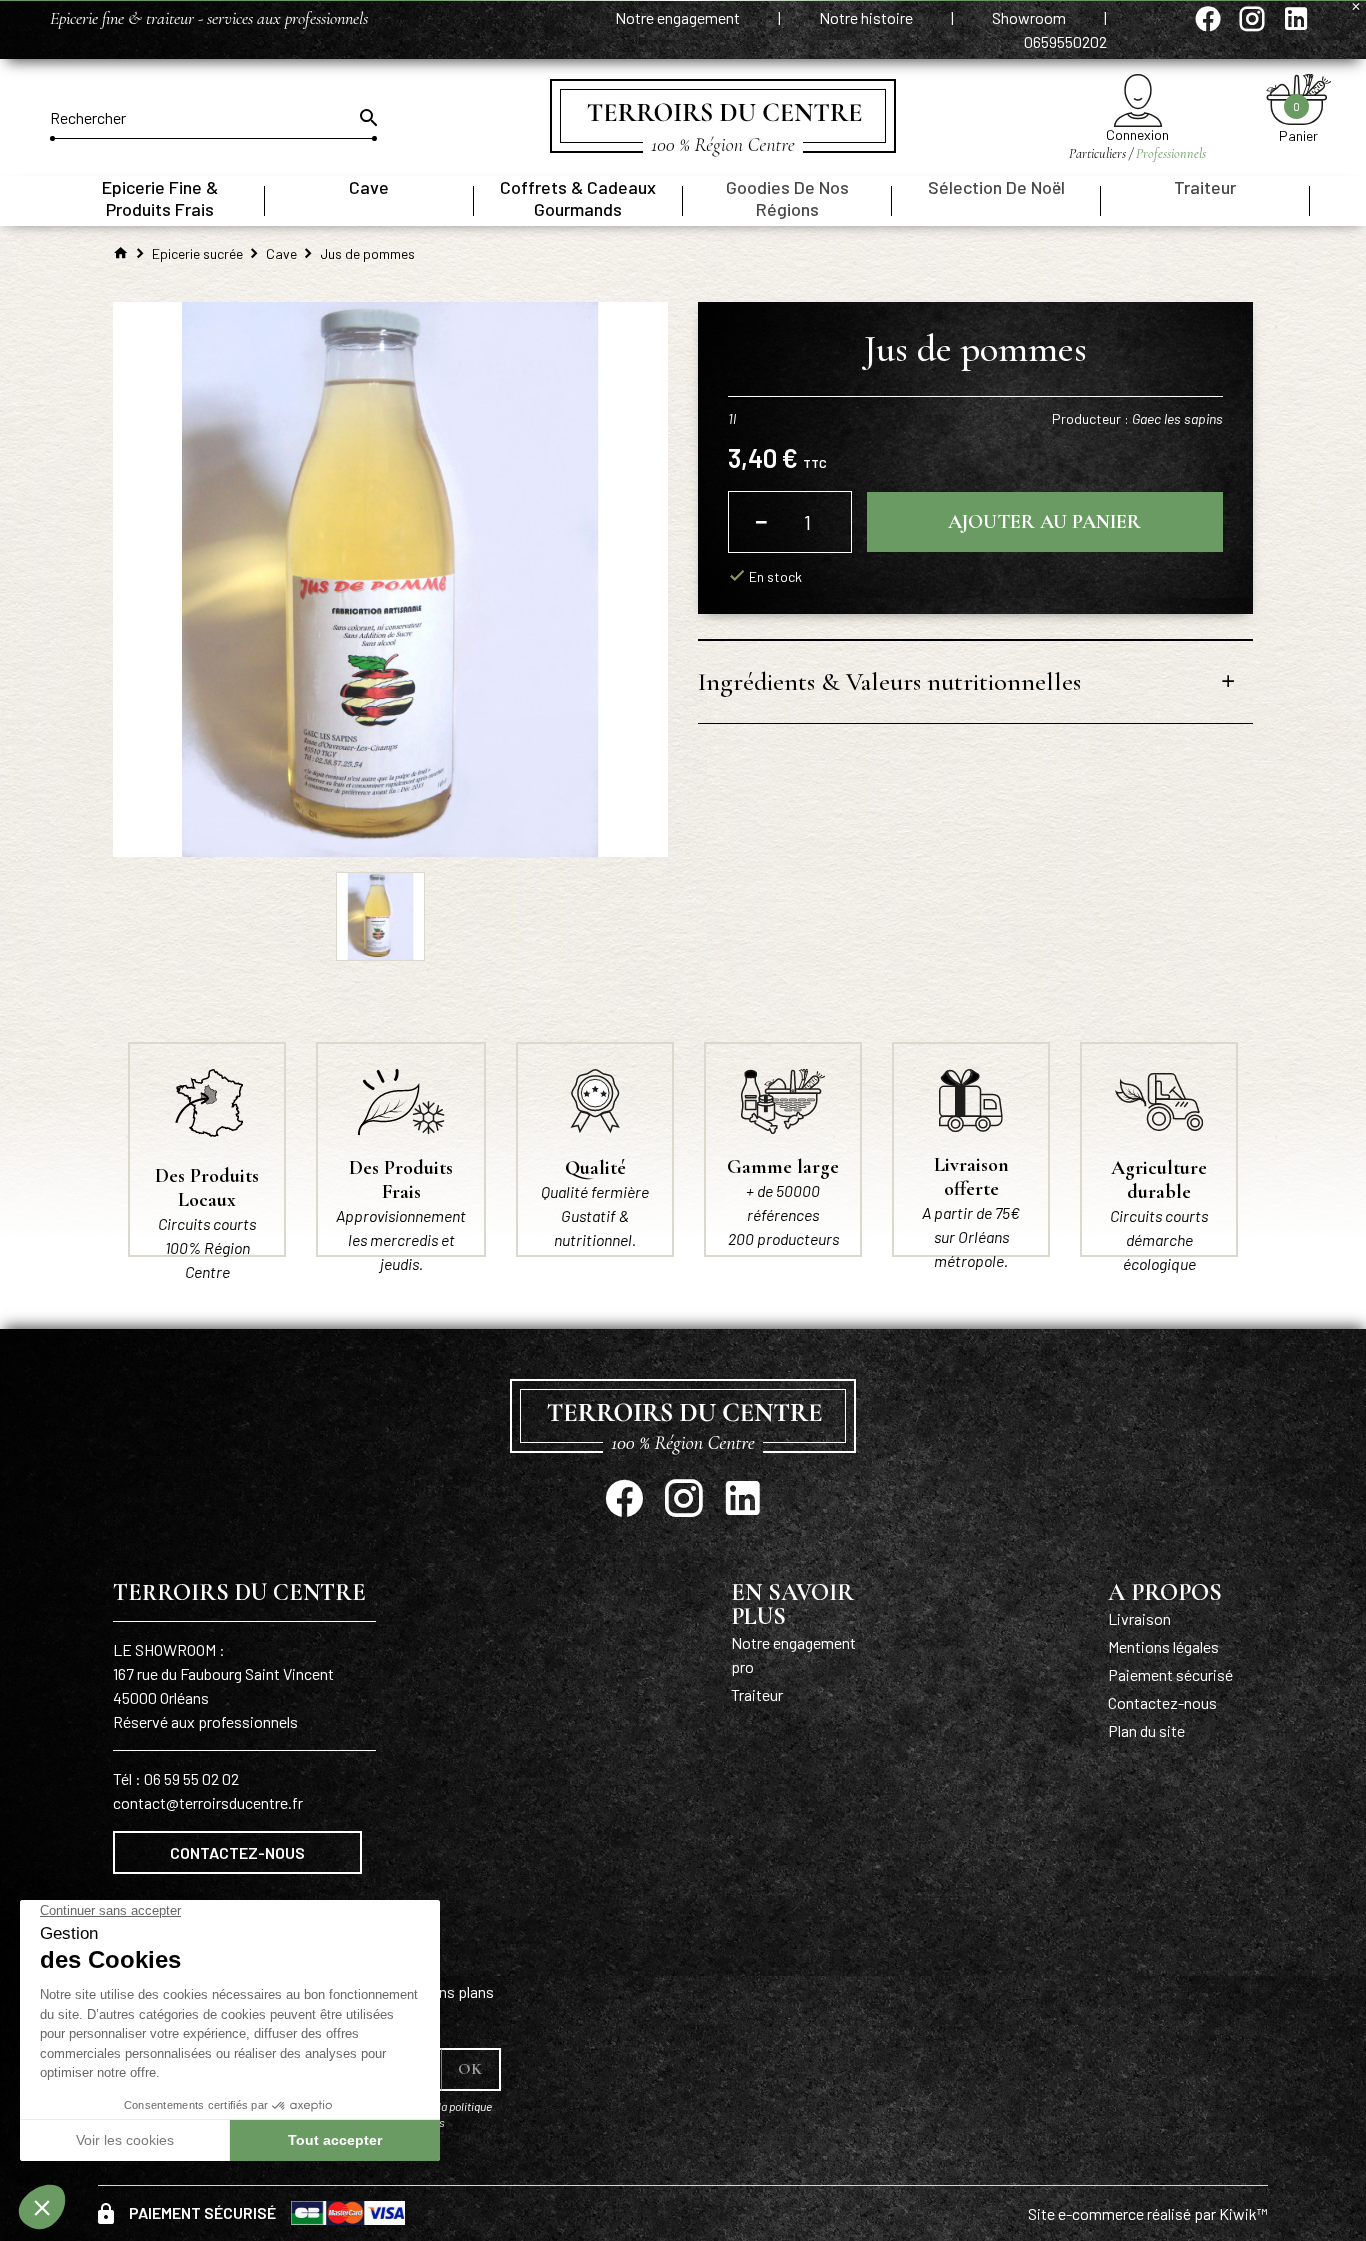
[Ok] (367, 118)
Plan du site (1146, 1730)
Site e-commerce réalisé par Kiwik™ (1148, 2213)
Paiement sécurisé (1170, 1674)
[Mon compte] (1137, 100)
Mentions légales (1163, 1646)
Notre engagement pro (793, 1654)
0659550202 (1065, 41)
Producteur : (1137, 418)
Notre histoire (867, 17)
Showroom (1030, 17)
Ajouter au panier (1044, 522)
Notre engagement (679, 17)
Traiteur (757, 1694)
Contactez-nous (237, 1852)
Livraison (1139, 1618)
